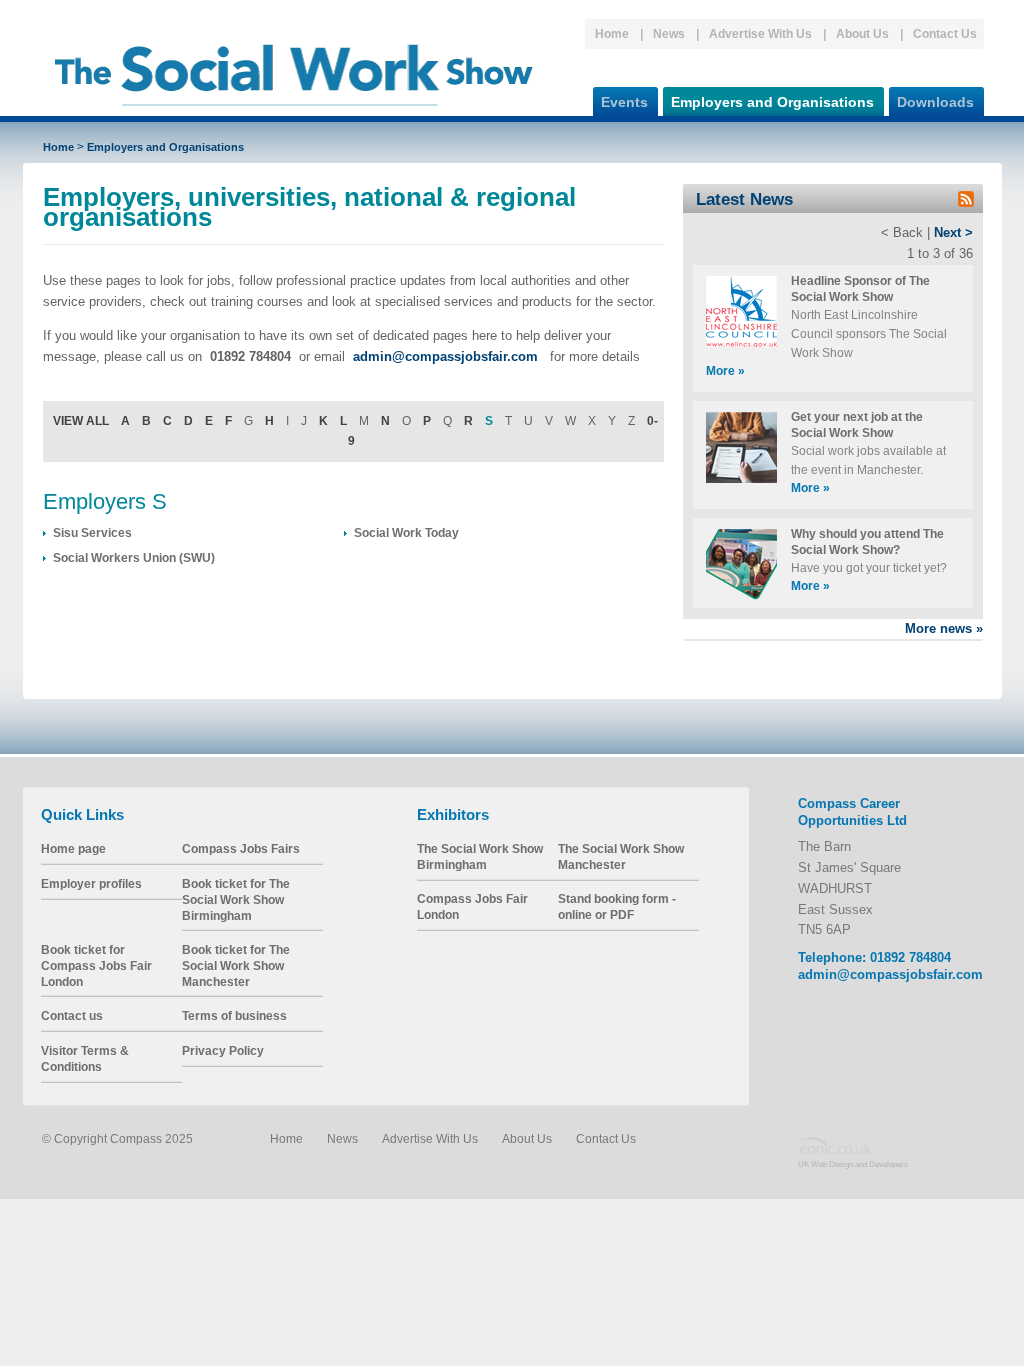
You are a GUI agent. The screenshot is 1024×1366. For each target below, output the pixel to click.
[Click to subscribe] (966, 202)
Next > (953, 232)
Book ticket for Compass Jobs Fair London (96, 965)
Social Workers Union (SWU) (134, 557)
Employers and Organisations (772, 102)
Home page (73, 848)
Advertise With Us (760, 33)
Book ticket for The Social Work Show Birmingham (236, 899)
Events (624, 102)
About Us (862, 33)
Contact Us (945, 33)
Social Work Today (406, 532)
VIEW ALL (81, 420)
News (669, 33)
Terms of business (234, 1015)
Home (612, 33)
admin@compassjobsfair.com (890, 974)
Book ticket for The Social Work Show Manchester (236, 965)
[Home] (294, 114)
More (725, 370)
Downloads (935, 102)
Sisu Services (92, 532)
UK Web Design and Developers (853, 1163)
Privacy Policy (223, 1050)
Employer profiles (91, 883)
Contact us (72, 1015)
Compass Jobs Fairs (241, 848)
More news (944, 628)
